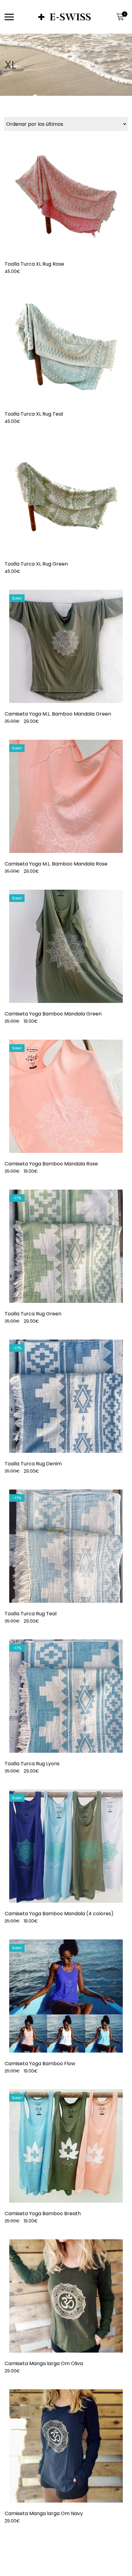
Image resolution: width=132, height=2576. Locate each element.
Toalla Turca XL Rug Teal (34, 414)
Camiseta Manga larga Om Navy (44, 2513)
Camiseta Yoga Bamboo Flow (40, 2064)
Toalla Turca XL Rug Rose (34, 264)
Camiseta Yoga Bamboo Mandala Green (53, 1014)
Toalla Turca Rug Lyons (32, 1764)
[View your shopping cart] (120, 17)
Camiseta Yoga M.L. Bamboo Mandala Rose (56, 864)
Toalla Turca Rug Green (33, 1314)
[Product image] (66, 196)
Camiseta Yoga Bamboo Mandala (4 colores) (59, 1914)
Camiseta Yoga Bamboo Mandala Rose (51, 1164)
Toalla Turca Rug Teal (31, 1614)
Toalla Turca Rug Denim (33, 1464)
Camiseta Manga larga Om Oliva (44, 2363)
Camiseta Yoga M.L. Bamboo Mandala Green (58, 714)
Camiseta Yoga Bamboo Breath (43, 2213)
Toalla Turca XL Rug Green (36, 564)
